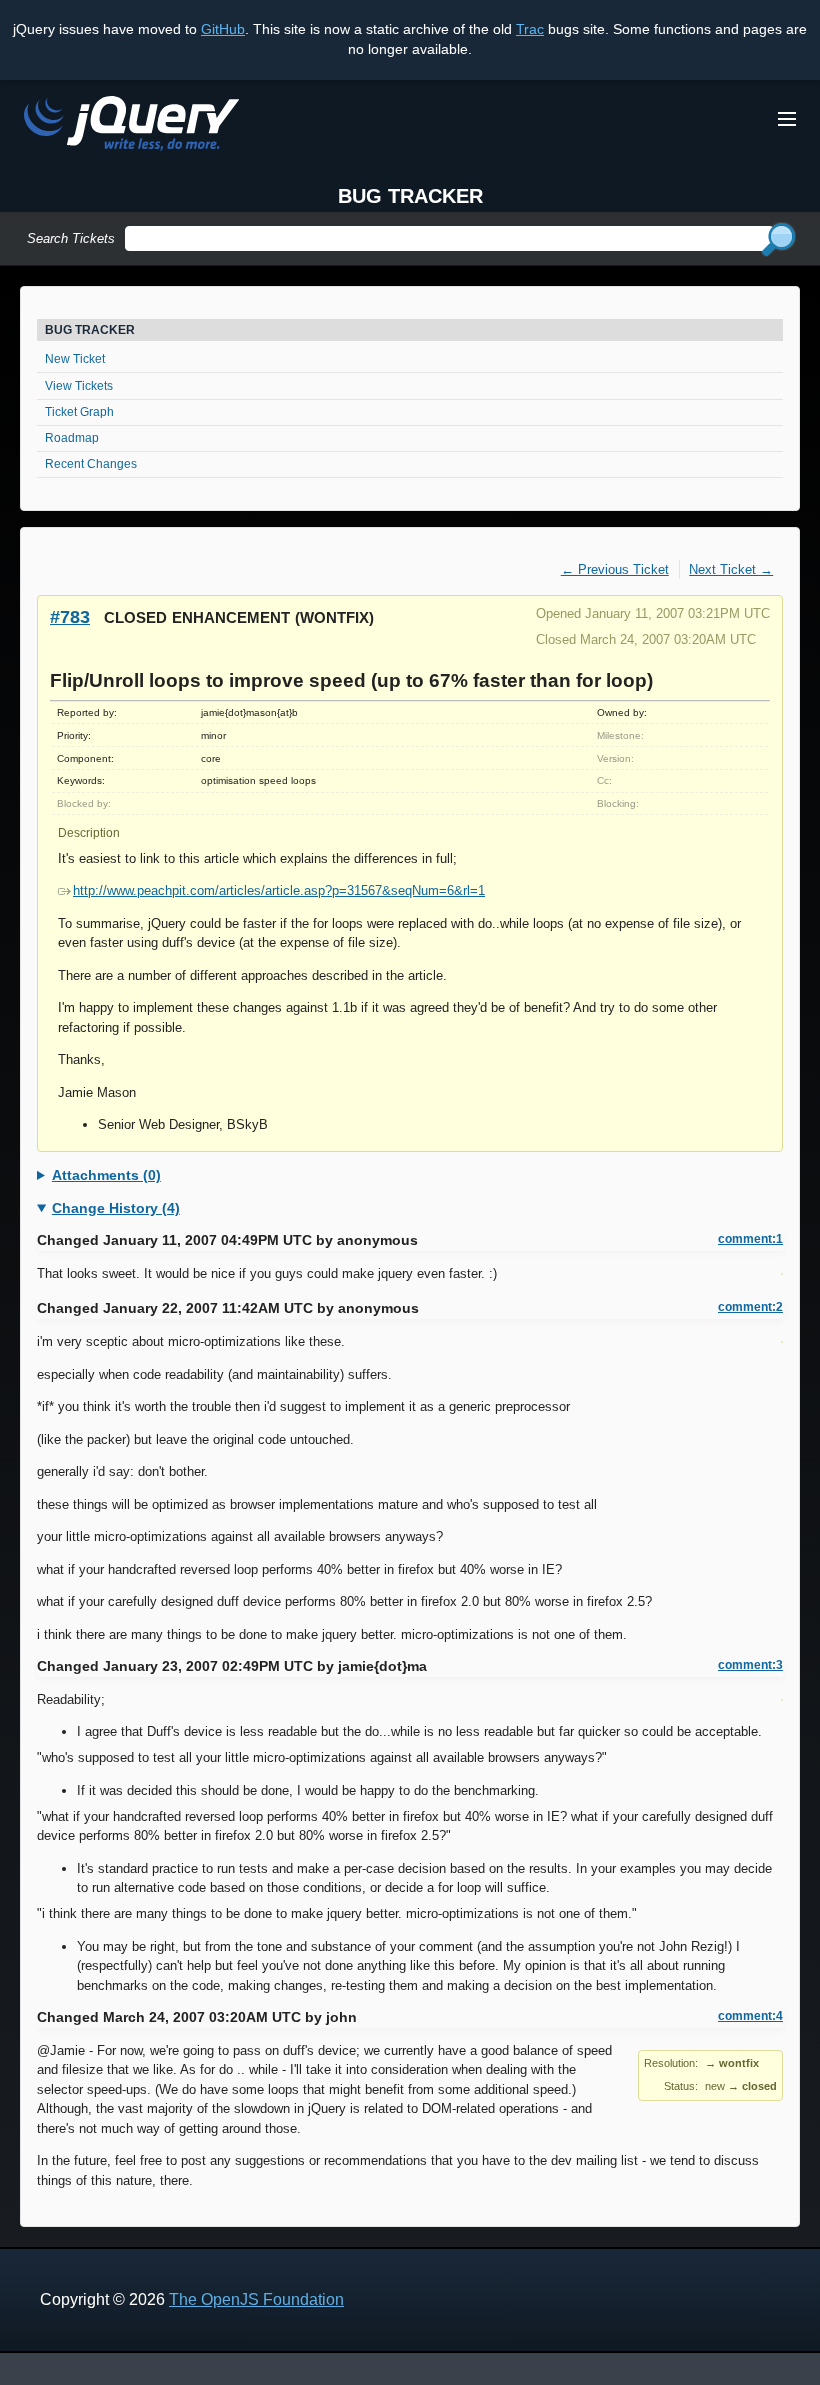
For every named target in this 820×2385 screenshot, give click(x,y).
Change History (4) (116, 1208)
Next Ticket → (731, 569)
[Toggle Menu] (787, 119)
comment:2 (750, 1307)
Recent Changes (91, 464)
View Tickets (79, 386)
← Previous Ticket (615, 569)
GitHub (223, 29)
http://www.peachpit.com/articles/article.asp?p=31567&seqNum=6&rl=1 (279, 890)
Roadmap (72, 438)
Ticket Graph (79, 412)
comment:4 (750, 2016)
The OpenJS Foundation (256, 2299)
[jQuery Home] (131, 126)
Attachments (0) (106, 1175)
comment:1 (750, 1239)
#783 (70, 616)
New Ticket (75, 359)
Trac (530, 29)
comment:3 (750, 1665)
